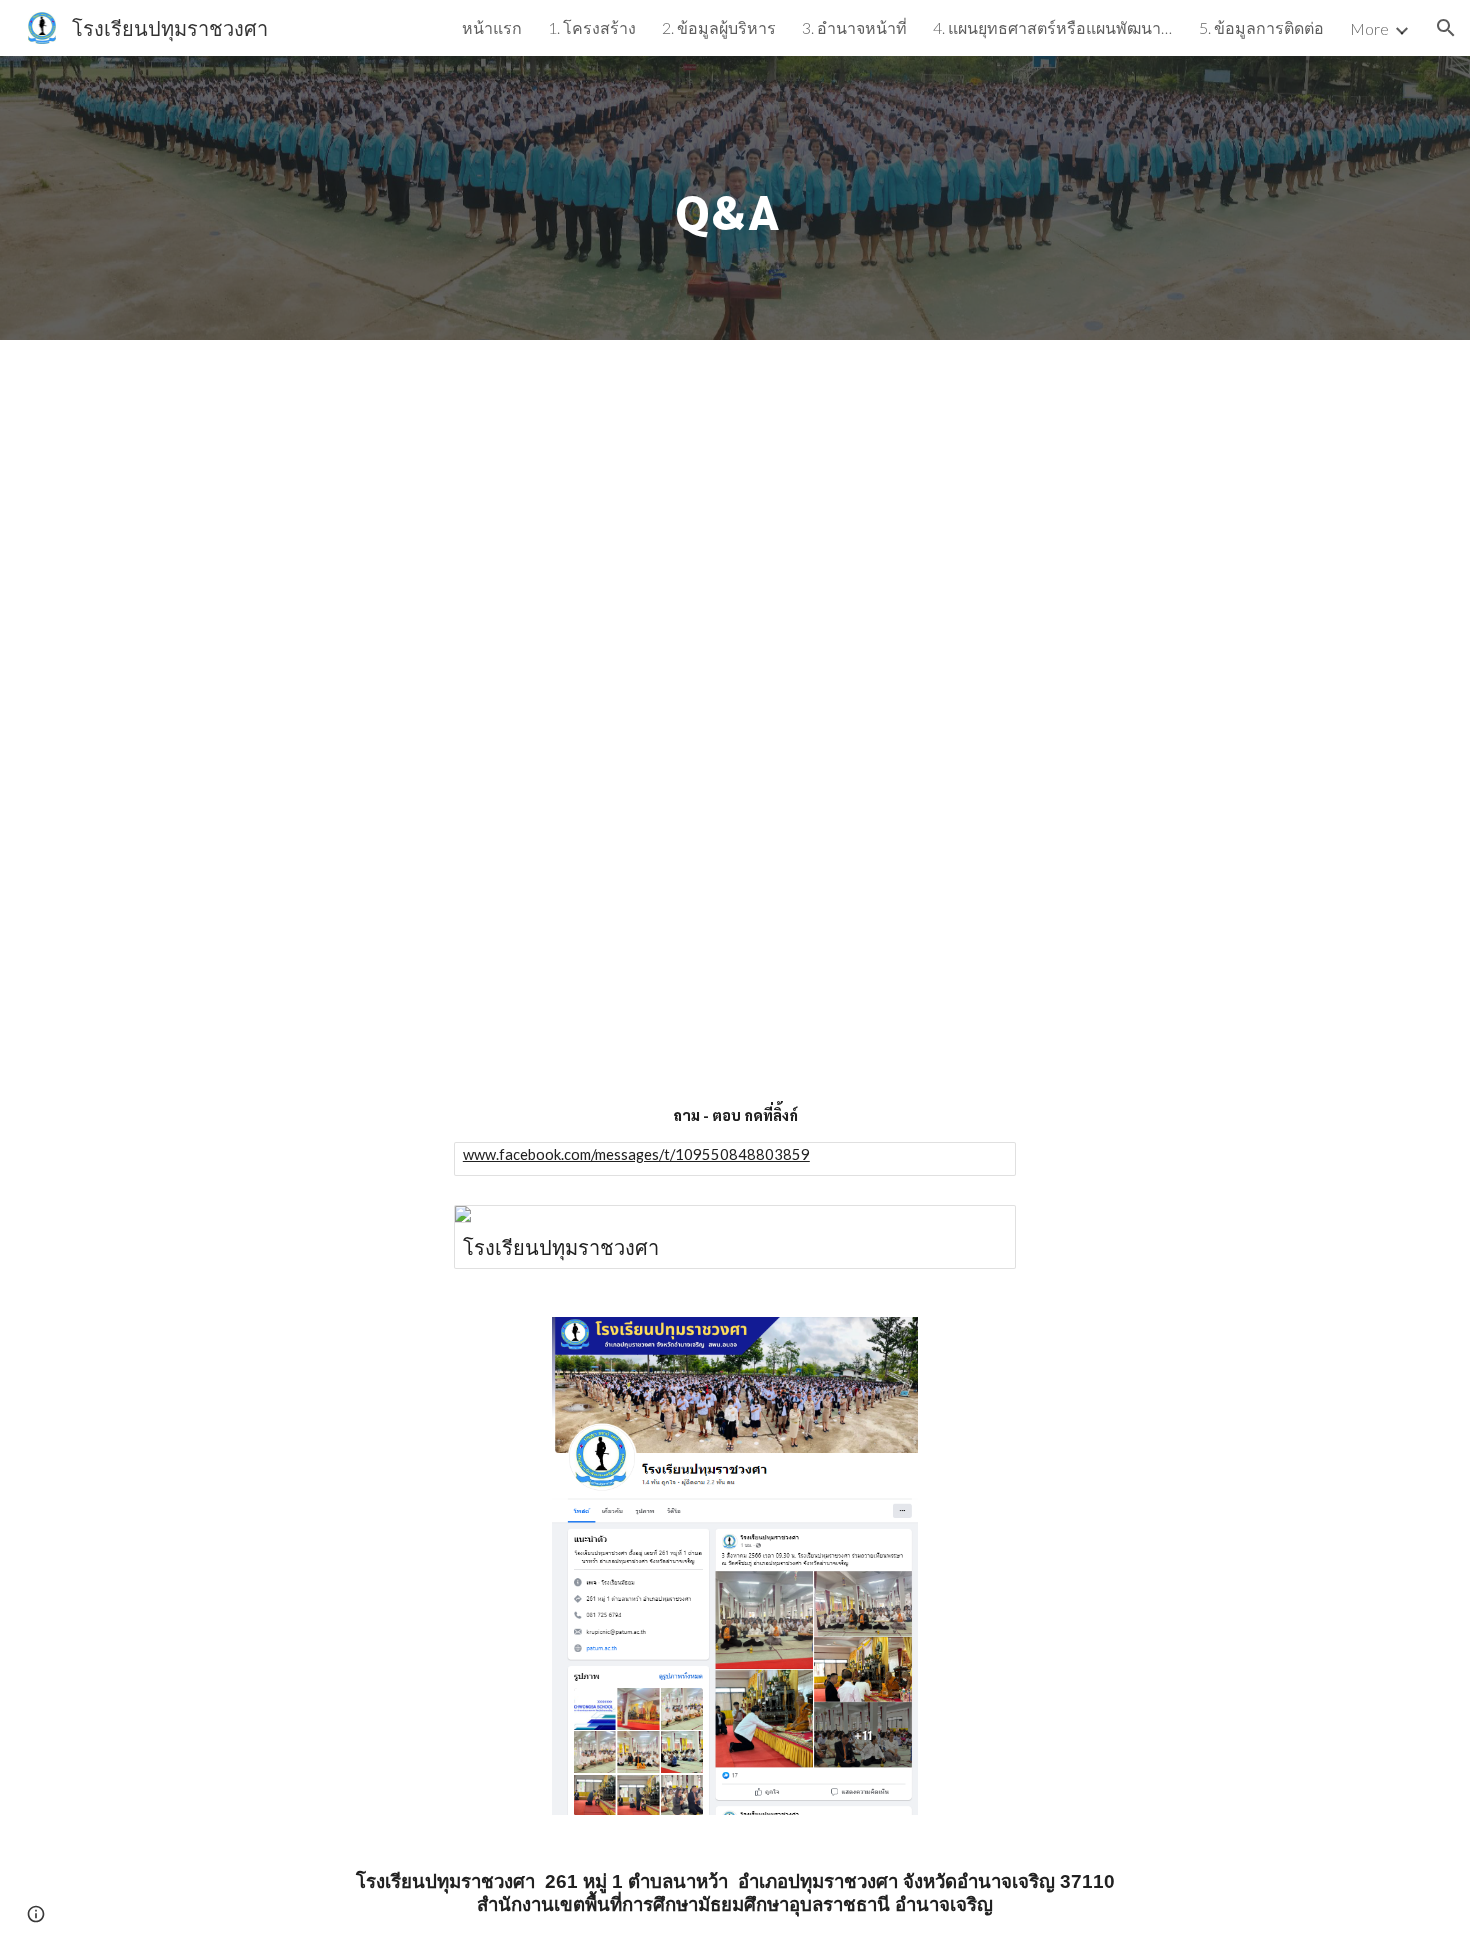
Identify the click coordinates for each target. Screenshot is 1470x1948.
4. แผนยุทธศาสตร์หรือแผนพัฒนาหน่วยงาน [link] (1053, 27)
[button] (1446, 28)
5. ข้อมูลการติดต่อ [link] (1261, 27)
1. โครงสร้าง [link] (592, 27)
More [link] (1369, 28)
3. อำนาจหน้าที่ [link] (854, 27)
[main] (735, 197)
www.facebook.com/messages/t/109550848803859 (636, 1154)
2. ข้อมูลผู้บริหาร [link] (719, 27)
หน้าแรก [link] (492, 27)
